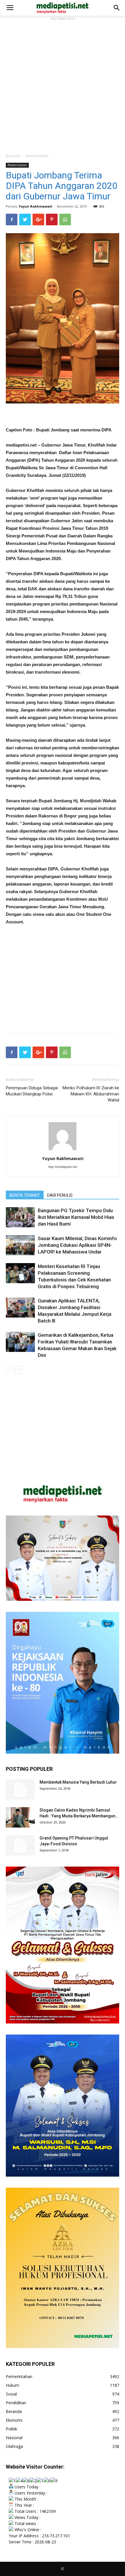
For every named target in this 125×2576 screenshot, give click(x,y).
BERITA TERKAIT (25, 1195)
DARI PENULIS (60, 1195)
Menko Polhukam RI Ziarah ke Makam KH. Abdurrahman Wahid (91, 1094)
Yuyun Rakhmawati (35, 206)
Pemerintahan (37, 156)
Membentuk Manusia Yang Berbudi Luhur (78, 1782)
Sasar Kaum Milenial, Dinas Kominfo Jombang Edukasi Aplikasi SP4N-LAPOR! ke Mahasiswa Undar (77, 1245)
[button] (117, 8)
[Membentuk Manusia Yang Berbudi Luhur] (20, 1789)
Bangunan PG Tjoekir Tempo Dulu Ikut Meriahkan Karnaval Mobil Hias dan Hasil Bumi (76, 1217)
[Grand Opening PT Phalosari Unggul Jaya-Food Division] (20, 1845)
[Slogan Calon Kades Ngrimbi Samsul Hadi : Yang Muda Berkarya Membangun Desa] (20, 1817)
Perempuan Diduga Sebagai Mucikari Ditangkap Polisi (32, 1091)
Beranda (13, 156)
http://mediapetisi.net (63, 1167)
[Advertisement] (63, 84)
